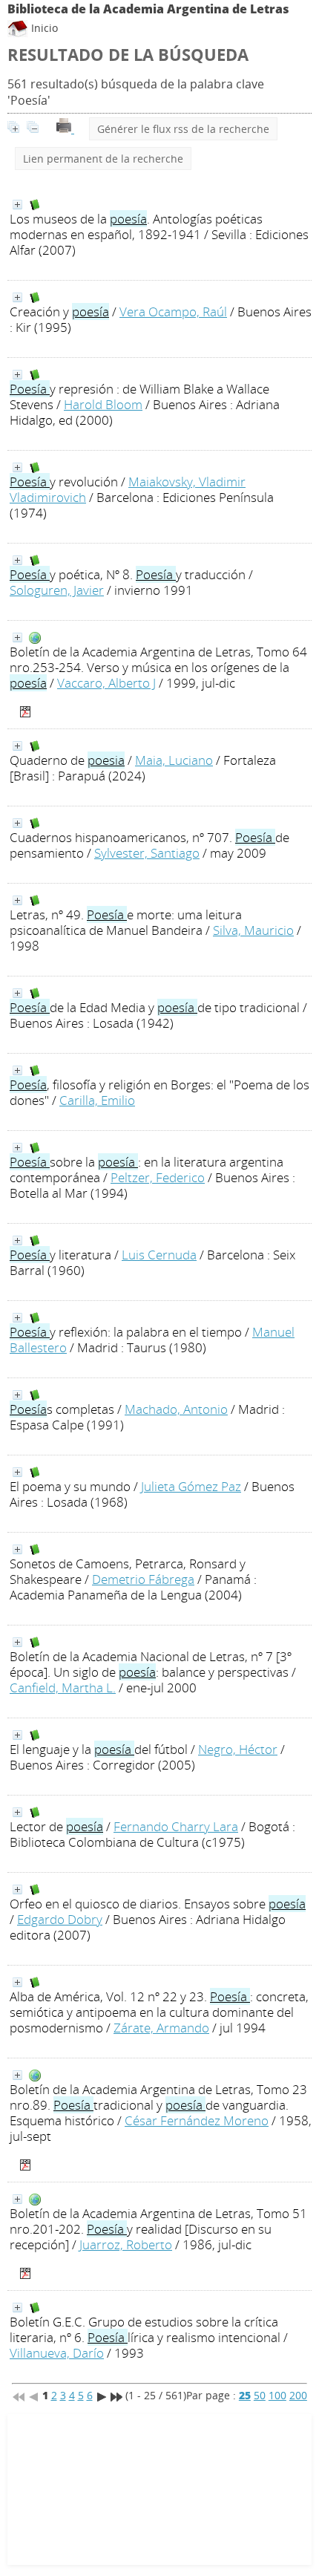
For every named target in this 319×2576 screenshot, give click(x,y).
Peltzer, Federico (158, 1177)
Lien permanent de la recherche (103, 159)
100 (277, 2395)
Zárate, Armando (161, 2028)
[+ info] (17, 205)
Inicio (43, 28)
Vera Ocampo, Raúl (173, 312)
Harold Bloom (103, 404)
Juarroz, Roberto (126, 2244)
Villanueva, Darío (57, 2353)
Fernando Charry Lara (176, 1826)
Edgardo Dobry (60, 1919)
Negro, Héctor (238, 1749)
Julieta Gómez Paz (191, 1486)
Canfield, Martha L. (63, 1688)
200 (298, 2395)
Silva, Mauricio (253, 930)
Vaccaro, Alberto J (106, 683)
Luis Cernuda (159, 1255)
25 (245, 2395)
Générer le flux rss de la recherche (183, 129)
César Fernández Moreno (197, 2120)
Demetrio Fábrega (143, 1579)
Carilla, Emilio (97, 1100)
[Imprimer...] (65, 129)
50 (260, 2395)
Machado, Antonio (176, 1409)
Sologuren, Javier (57, 590)
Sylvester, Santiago (147, 853)
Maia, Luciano (174, 760)
